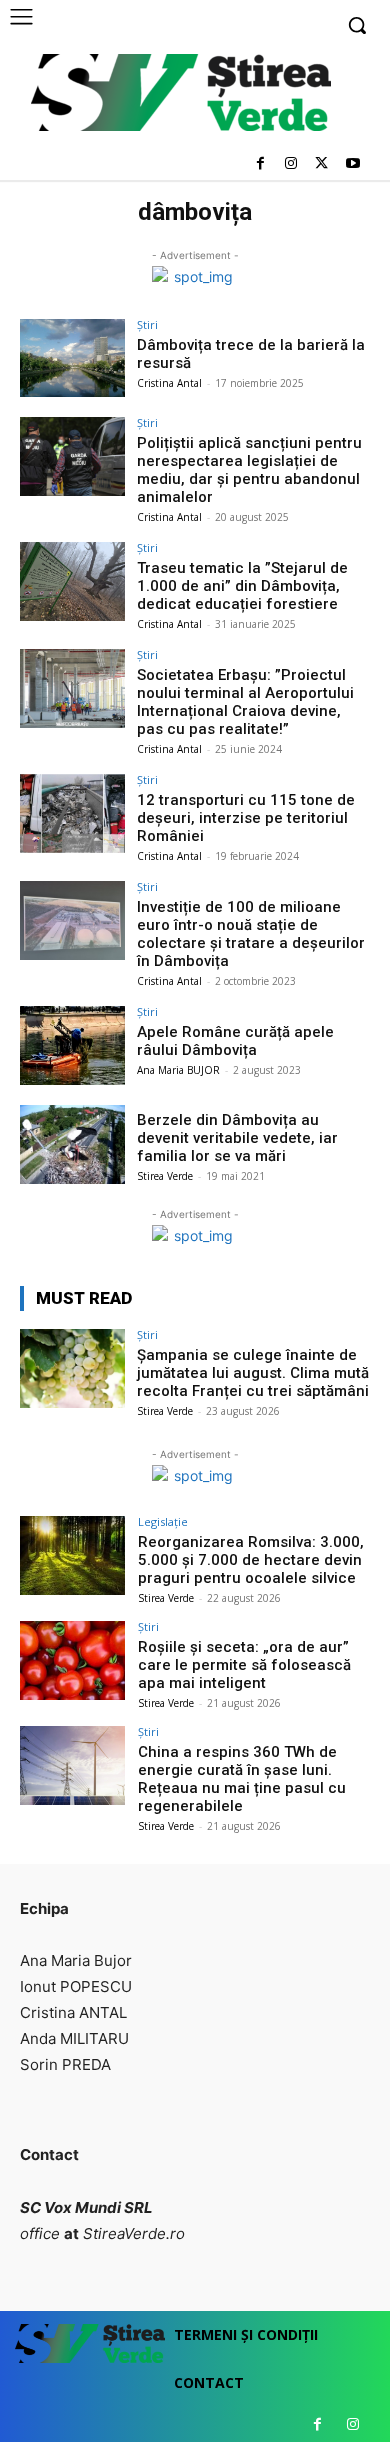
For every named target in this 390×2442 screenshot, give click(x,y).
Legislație (163, 1521)
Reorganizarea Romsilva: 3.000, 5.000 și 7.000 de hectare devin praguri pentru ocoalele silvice (251, 1560)
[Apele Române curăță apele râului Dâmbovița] (72, 1045)
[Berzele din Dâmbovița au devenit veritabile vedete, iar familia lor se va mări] (72, 1144)
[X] (321, 164)
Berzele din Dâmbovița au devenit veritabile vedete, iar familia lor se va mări (237, 1138)
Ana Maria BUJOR (178, 1070)
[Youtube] (352, 164)
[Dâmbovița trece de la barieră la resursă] (72, 358)
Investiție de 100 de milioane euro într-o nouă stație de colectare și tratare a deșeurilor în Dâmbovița (251, 934)
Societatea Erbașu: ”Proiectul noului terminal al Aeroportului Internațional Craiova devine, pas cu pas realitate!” (245, 702)
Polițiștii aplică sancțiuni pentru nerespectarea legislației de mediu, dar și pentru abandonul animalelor (249, 470)
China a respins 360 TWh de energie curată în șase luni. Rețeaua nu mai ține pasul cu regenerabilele (242, 1779)
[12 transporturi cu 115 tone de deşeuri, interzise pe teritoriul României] (72, 813)
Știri (147, 324)
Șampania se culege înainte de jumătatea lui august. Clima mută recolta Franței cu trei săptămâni (253, 1373)
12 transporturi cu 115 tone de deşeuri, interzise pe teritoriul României (246, 818)
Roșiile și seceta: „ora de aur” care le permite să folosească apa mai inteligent (244, 1665)
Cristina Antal (169, 383)
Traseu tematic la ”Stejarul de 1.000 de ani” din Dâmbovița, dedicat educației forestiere (242, 586)
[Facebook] (260, 164)
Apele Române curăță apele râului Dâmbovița (235, 1041)
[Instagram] (291, 164)
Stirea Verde (165, 1176)
